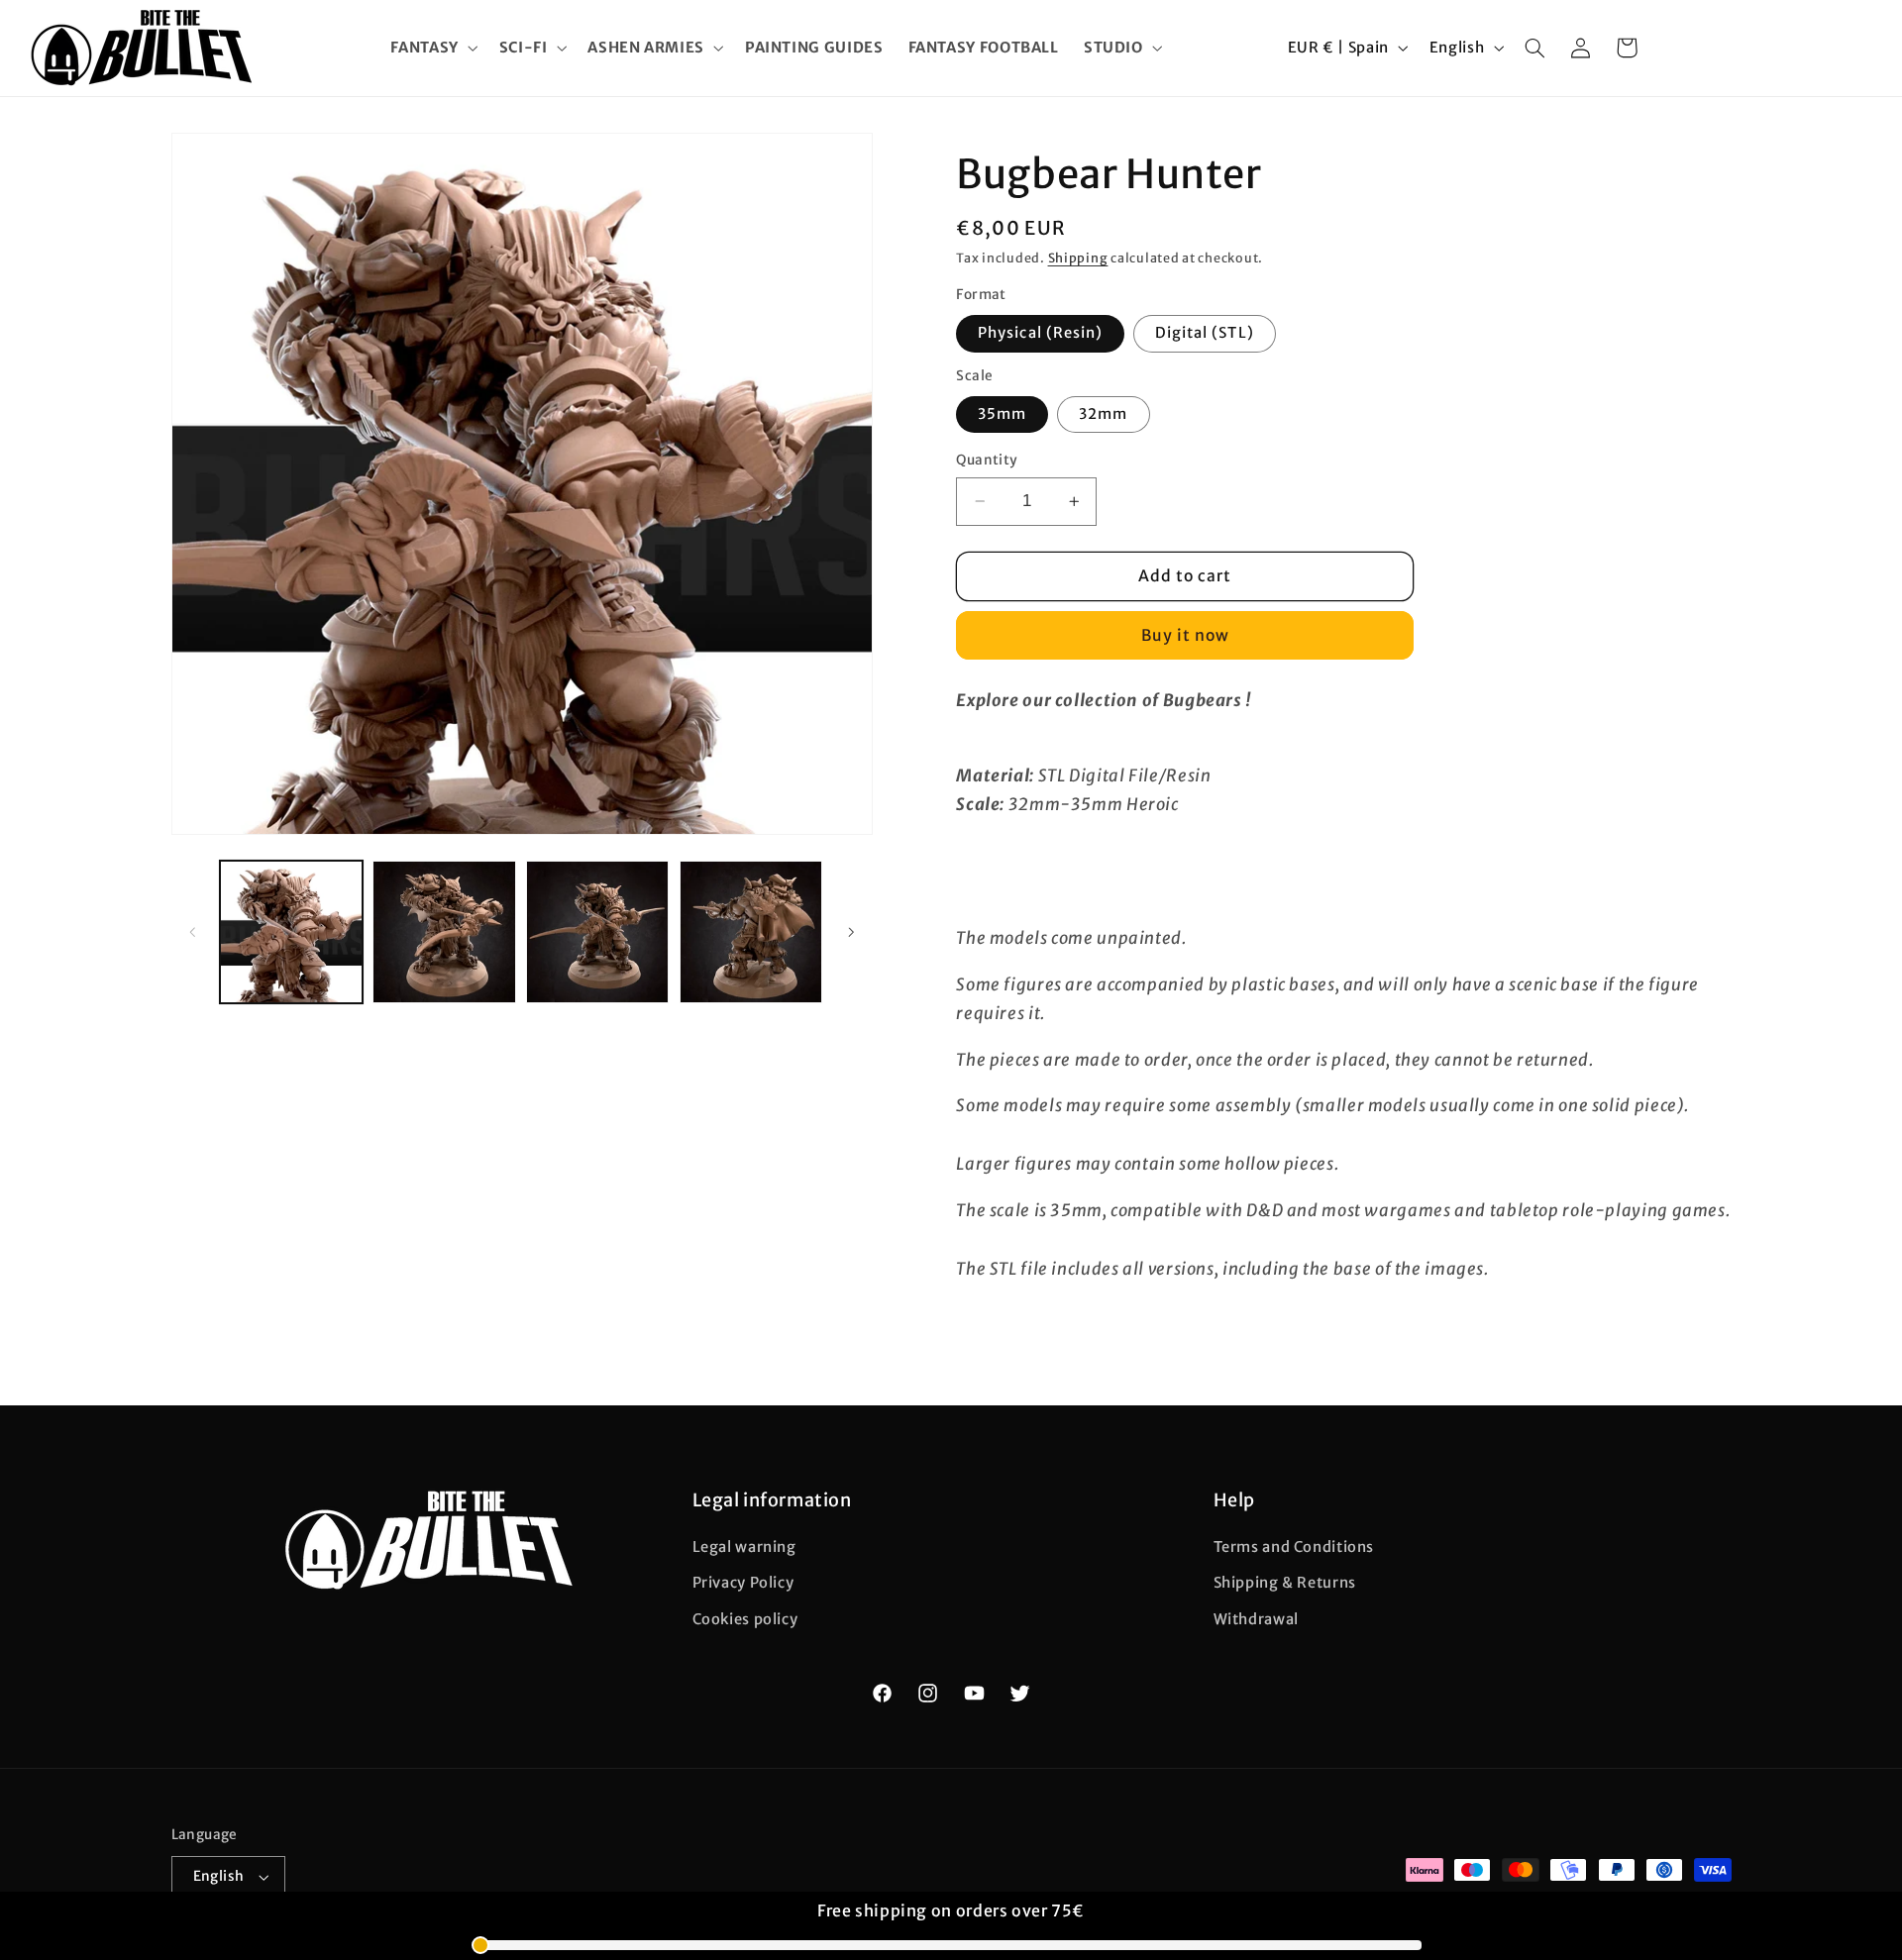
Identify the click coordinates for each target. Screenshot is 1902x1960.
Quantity (987, 460)
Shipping (1078, 258)
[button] (432, 48)
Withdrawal (1256, 1619)
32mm (1103, 414)
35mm (1002, 414)
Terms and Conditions (1294, 1548)
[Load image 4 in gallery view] (751, 932)
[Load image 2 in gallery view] (444, 932)
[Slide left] (193, 932)
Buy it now (1186, 635)
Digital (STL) (1205, 333)
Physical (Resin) (1040, 333)
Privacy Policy (743, 1584)
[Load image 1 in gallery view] (291, 932)
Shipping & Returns (1285, 1584)
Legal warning (744, 1548)
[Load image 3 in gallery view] (597, 932)
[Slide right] (851, 932)
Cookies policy (745, 1619)
